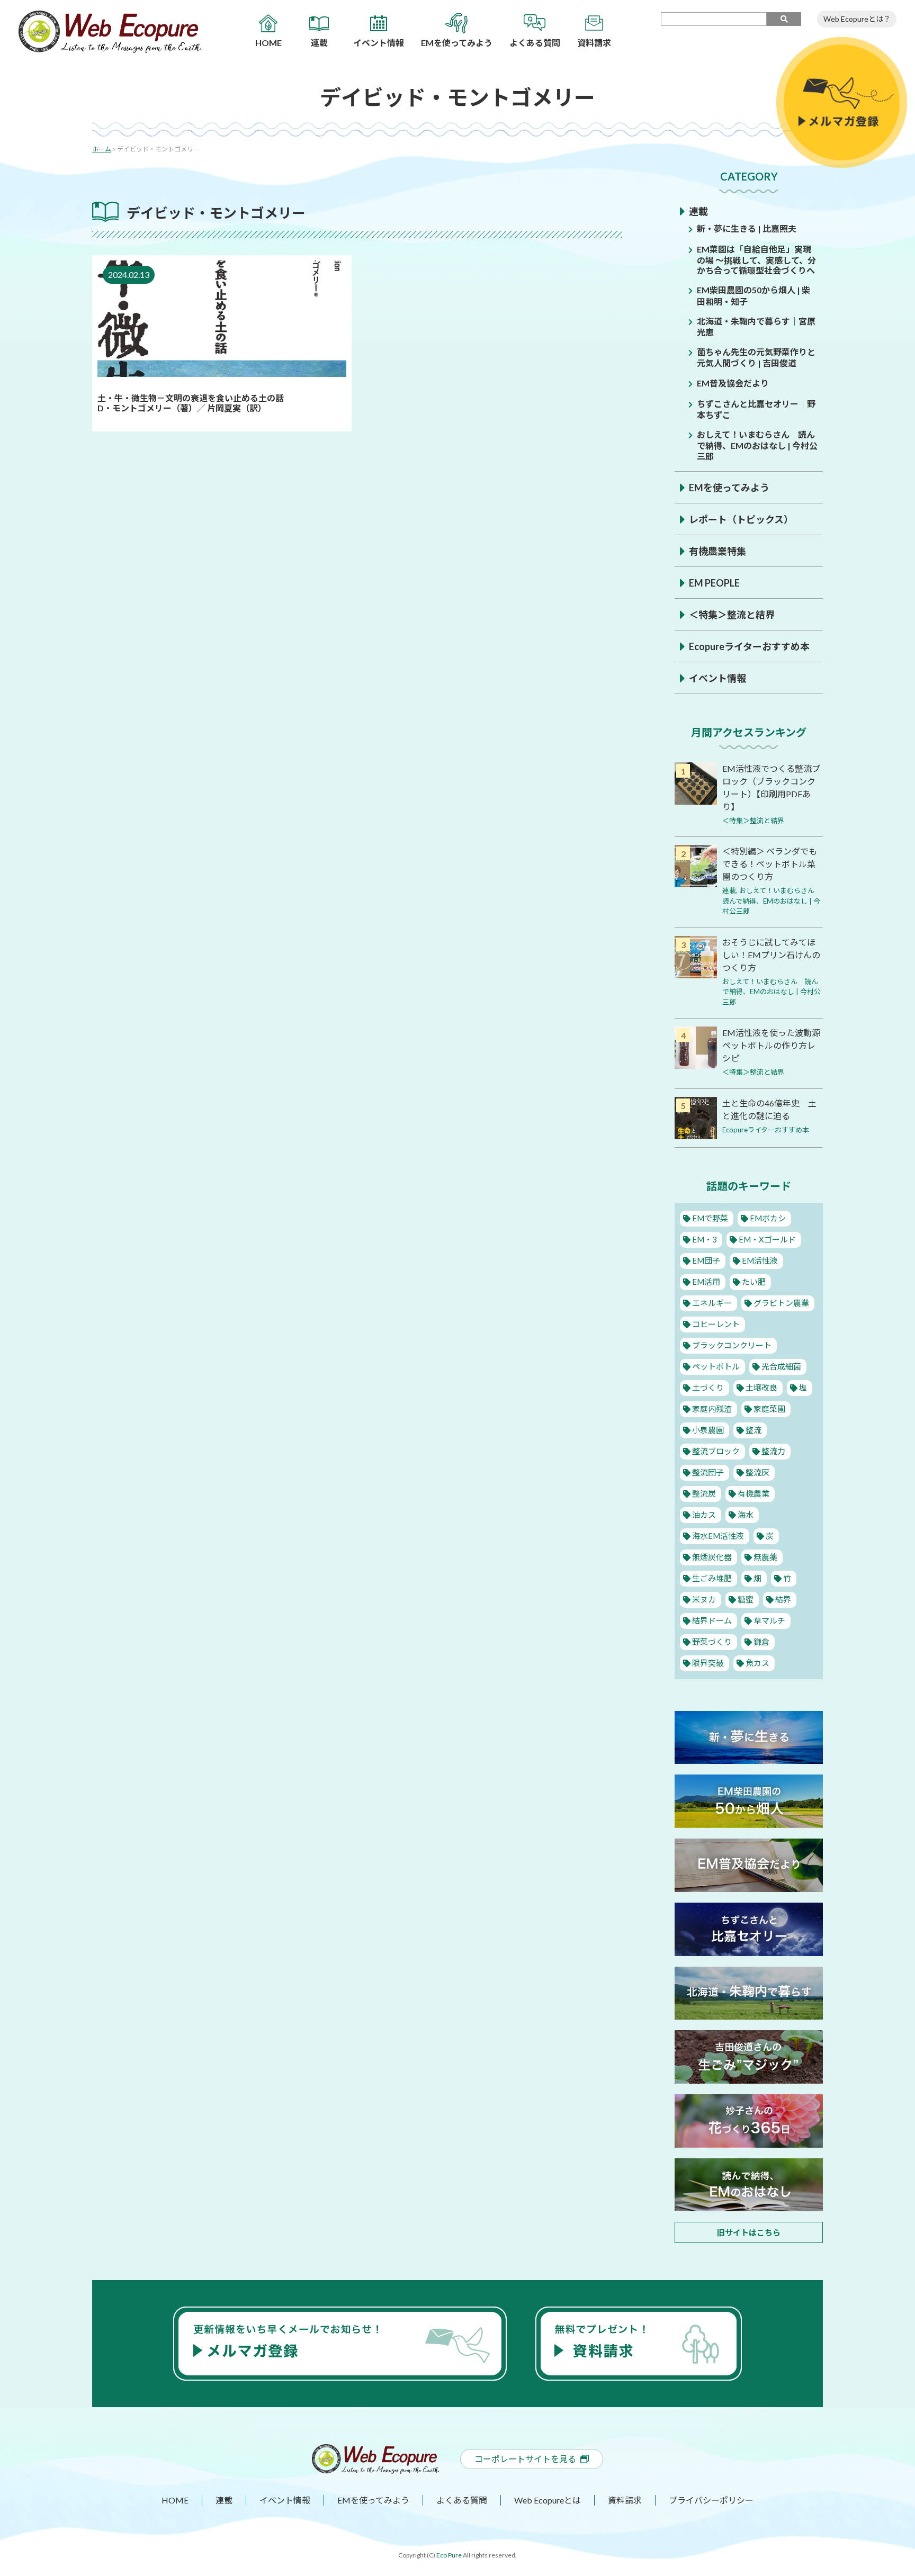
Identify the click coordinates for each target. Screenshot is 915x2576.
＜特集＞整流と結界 (732, 615)
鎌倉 (761, 1642)
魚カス (757, 1663)
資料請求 (625, 2500)
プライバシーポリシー (711, 2500)
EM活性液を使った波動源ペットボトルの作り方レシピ (771, 1045)
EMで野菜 (710, 1218)
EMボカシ (768, 1218)
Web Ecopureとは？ (857, 19)
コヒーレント (716, 1324)
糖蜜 (746, 1599)
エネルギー (712, 1303)
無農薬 (765, 1557)
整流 (753, 1430)
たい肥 (754, 1282)
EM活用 (706, 1282)
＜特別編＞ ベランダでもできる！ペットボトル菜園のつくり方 (770, 864)
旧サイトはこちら (749, 2232)
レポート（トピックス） (741, 519)
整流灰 (757, 1472)
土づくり (708, 1388)
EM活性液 (760, 1260)
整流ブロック (716, 1451)
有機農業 (753, 1493)
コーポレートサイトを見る (525, 2459)
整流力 (773, 1451)
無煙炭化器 (712, 1557)
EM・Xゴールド (767, 1239)
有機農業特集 (717, 551)
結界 (783, 1599)
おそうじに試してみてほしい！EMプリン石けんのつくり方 (771, 955)
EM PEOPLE (714, 583)
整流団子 (708, 1472)
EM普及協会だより (733, 383)
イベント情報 (717, 678)
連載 (698, 211)
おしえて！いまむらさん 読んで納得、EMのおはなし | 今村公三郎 (757, 445)
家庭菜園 (769, 1409)
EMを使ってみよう (729, 488)
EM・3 (705, 1239)
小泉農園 (708, 1430)
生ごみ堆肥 (712, 1578)
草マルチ (769, 1620)
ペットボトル (716, 1366)
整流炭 (704, 1493)
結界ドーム (712, 1620)
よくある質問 (462, 2500)
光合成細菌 (781, 1366)
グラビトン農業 (781, 1303)
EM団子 (706, 1260)
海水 (746, 1515)
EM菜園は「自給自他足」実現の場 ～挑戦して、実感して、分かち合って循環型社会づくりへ (756, 260)
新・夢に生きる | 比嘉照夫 (747, 228)
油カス (704, 1515)
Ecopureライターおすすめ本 (749, 646)
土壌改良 (761, 1388)
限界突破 (708, 1663)
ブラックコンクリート (732, 1345)
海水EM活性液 (718, 1536)
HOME (175, 2500)
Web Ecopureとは (548, 2500)
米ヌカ (704, 1599)
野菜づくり (712, 1642)
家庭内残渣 (712, 1409)
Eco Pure (449, 2555)
